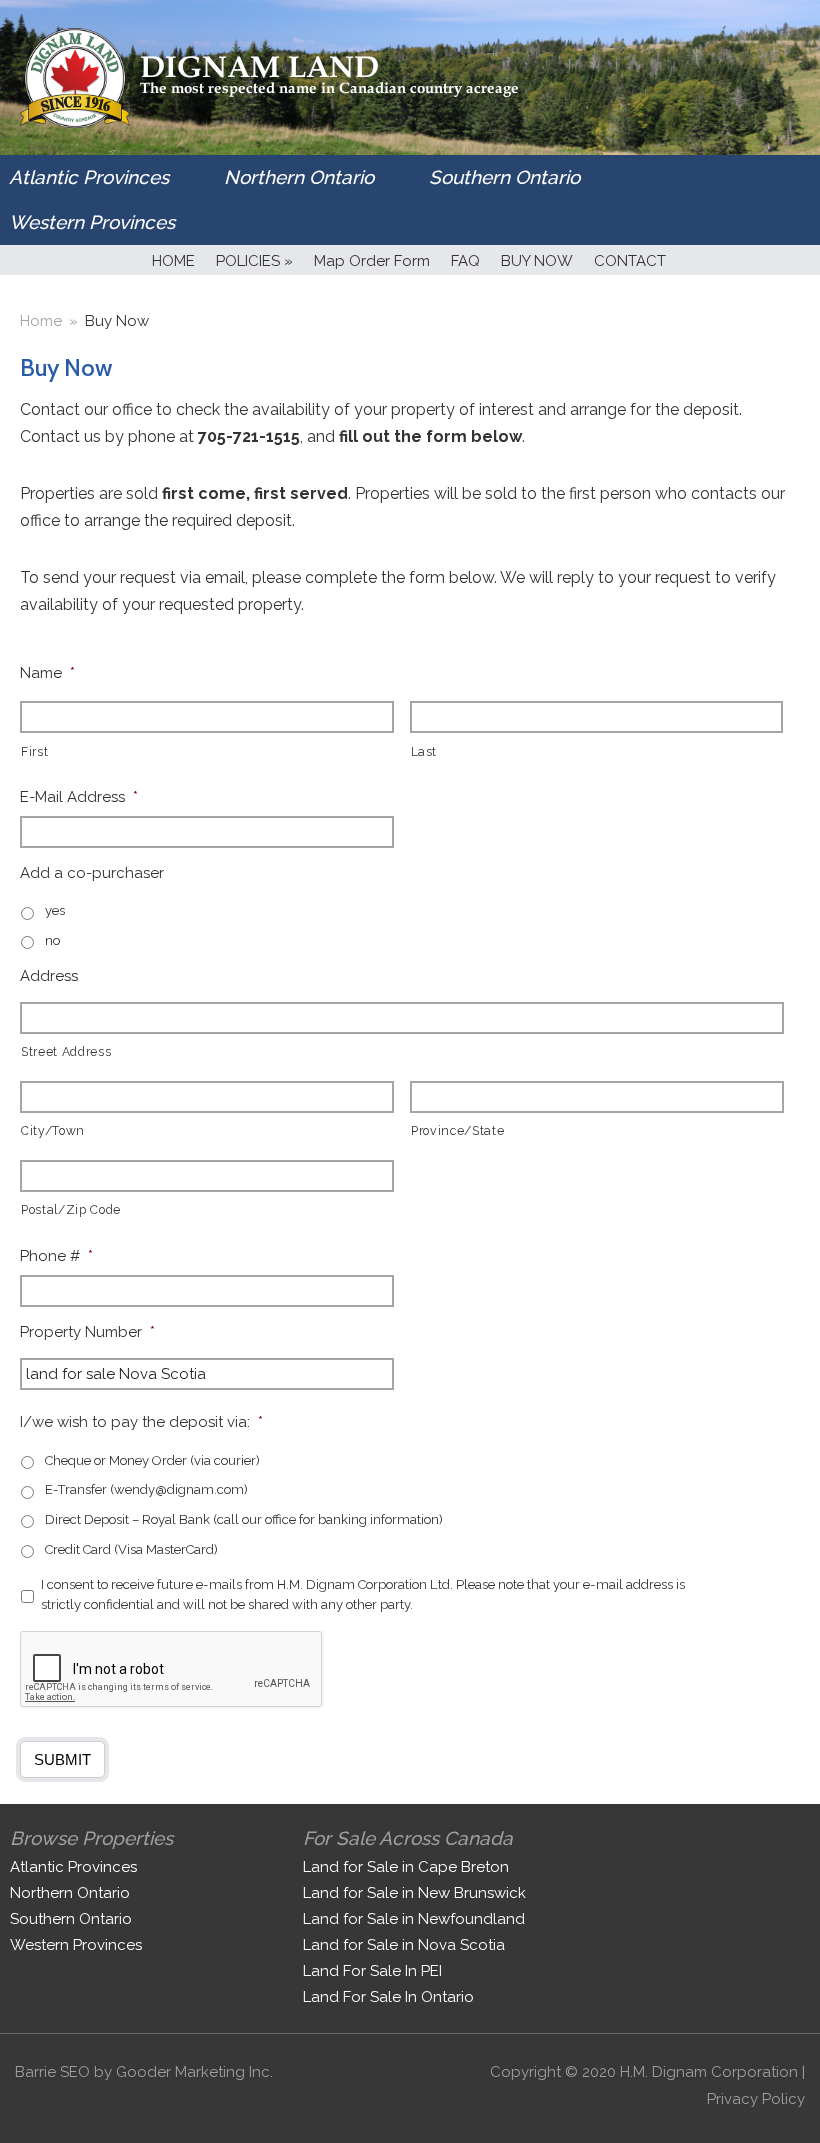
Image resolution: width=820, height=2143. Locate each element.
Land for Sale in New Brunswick (414, 1893)
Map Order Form (372, 261)
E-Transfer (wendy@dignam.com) (146, 1489)
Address (49, 976)
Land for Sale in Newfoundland (414, 1919)
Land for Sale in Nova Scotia (404, 1945)
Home (41, 321)
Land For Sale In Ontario (388, 1997)
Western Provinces (92, 222)
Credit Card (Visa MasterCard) (131, 1549)
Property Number (87, 1332)
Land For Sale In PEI (372, 1971)
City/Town (53, 1131)
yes (55, 910)
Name (47, 673)
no (52, 940)
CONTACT (630, 261)
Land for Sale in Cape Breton (406, 1867)
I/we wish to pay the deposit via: (141, 1422)
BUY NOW (537, 261)
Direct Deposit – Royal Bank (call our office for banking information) (244, 1519)
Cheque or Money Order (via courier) (152, 1460)
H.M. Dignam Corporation (709, 2072)
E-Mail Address (79, 797)
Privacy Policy (756, 2099)
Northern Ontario (299, 177)
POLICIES (254, 261)
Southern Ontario (504, 177)
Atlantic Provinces (89, 177)
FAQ (465, 261)
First (34, 752)
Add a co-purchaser (92, 873)
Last (424, 752)
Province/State (457, 1131)
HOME (173, 261)
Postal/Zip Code (71, 1210)
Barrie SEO (52, 2072)
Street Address (66, 1052)
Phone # (56, 1256)
